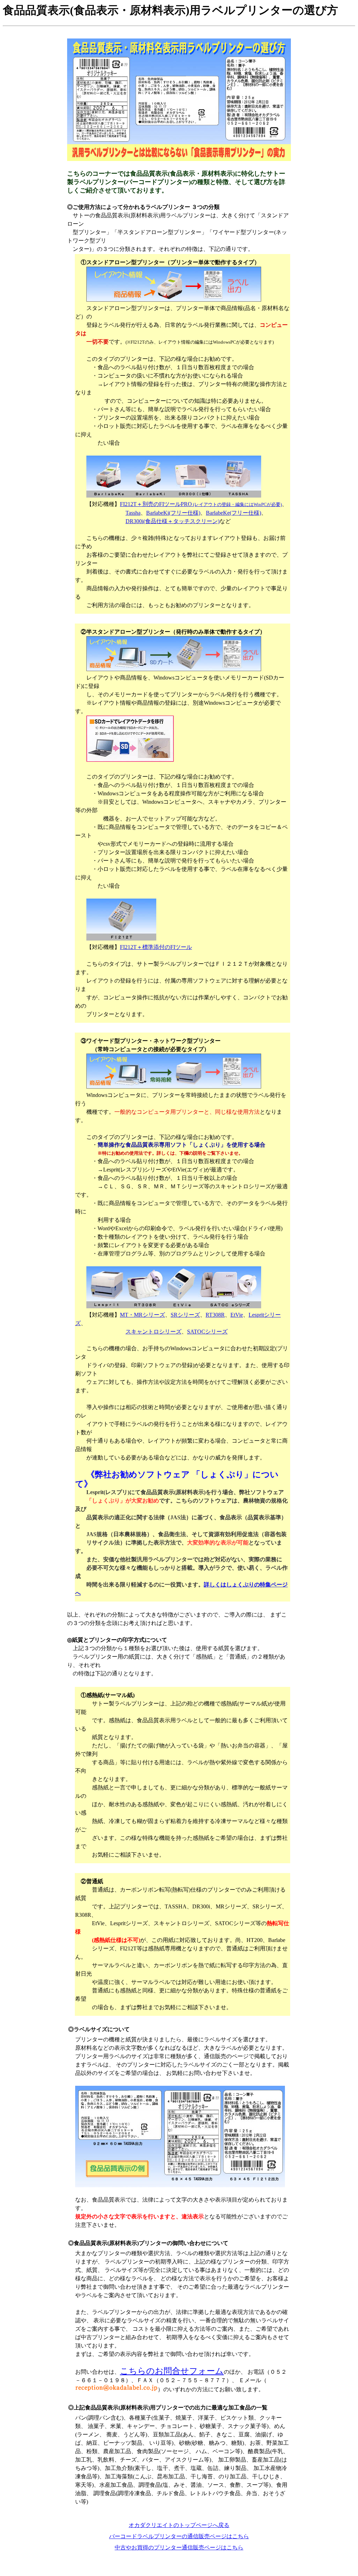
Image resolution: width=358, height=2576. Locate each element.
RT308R (215, 1315)
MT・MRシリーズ (142, 1315)
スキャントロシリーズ (153, 1332)
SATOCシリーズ (207, 1332)
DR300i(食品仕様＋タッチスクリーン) (173, 521)
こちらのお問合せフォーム (172, 2371)
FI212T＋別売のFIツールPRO (201, 504)
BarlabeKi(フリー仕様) (173, 513)
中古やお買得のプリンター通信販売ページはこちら (179, 2547)
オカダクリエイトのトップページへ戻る (179, 2525)
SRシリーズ (185, 1315)
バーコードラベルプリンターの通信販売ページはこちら (179, 2536)
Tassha (133, 513)
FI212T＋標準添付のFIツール (156, 947)
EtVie (237, 1315)
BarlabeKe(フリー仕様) (234, 513)
